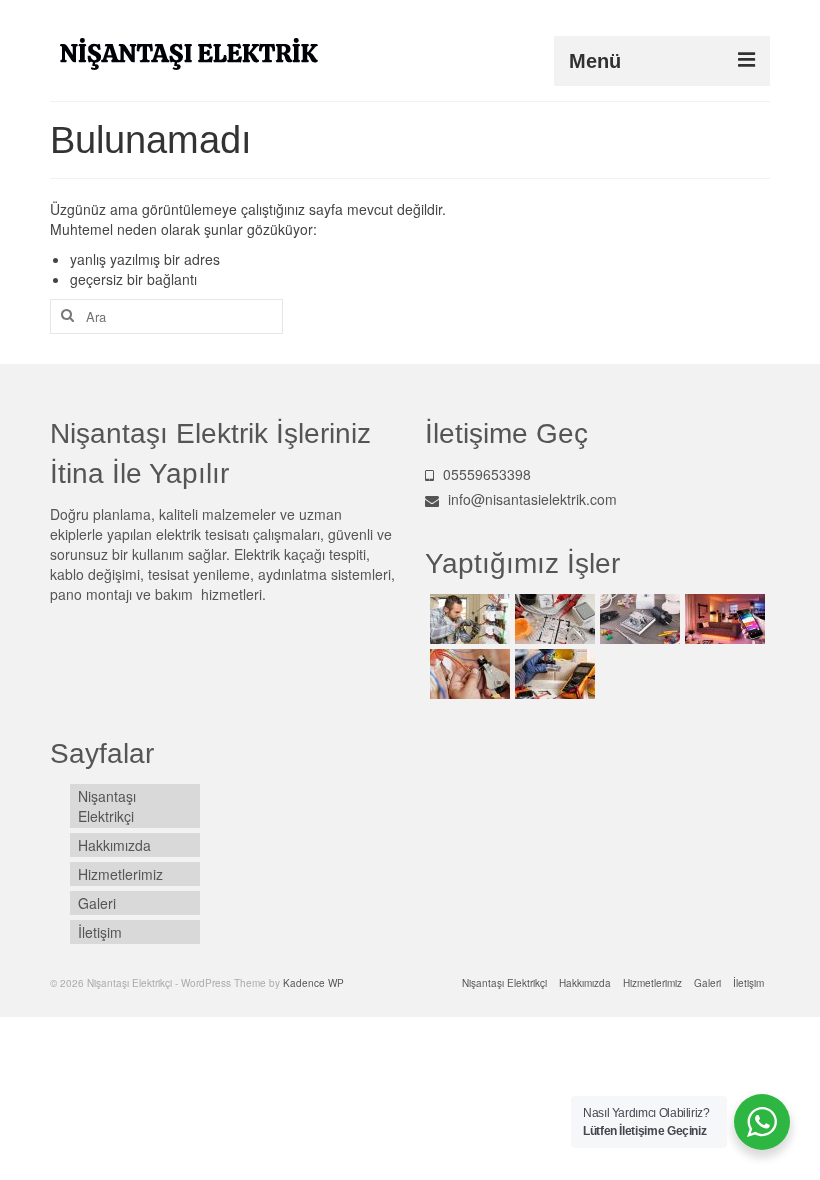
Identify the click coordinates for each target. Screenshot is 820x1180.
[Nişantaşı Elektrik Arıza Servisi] (637, 619)
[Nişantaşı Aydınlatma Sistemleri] (722, 619)
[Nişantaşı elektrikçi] (467, 619)
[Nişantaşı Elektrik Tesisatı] (467, 674)
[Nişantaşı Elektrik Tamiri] (552, 674)
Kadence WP (313, 983)
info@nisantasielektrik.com (530, 499)
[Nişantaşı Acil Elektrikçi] (552, 619)
